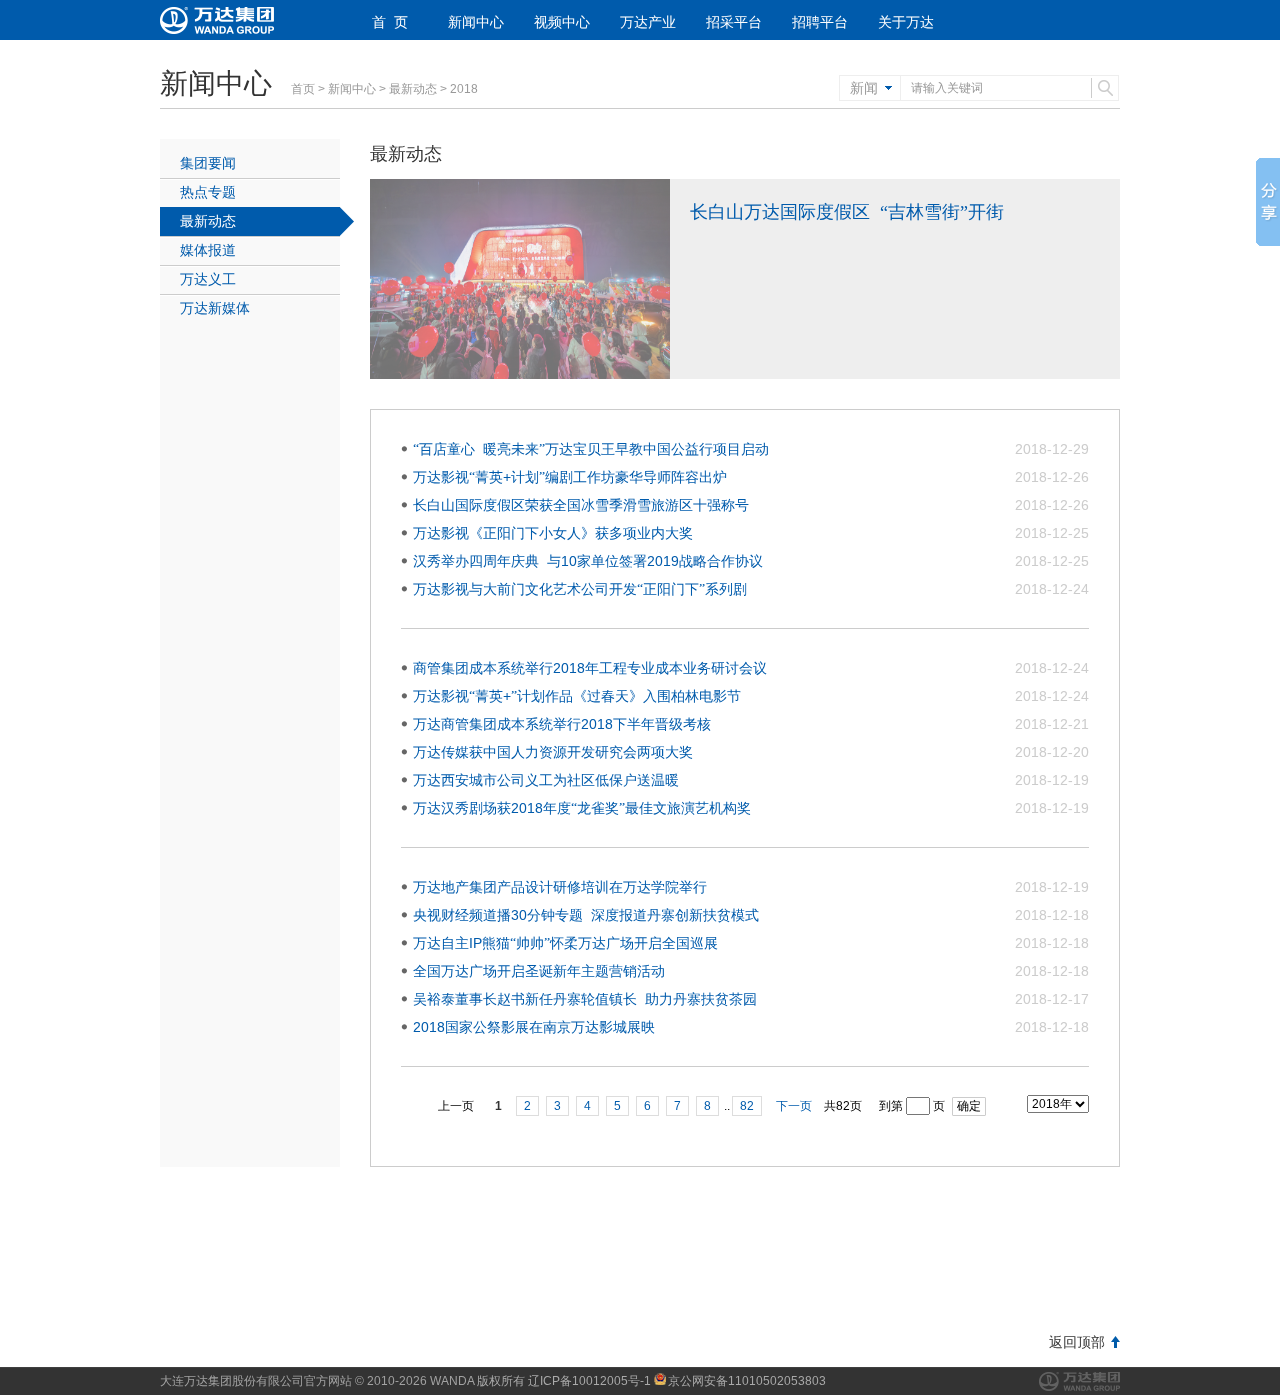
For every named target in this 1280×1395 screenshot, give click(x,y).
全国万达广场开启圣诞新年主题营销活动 (539, 971)
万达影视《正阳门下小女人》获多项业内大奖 (553, 533)
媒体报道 (208, 250)
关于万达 (906, 22)
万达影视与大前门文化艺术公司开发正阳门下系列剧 (580, 589)
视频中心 (562, 22)
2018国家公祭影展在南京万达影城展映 (534, 1027)
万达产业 (648, 22)
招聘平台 (820, 22)
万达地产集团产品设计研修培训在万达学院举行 (560, 887)
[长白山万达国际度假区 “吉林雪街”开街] (520, 375)
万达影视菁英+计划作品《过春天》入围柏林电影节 (577, 696)
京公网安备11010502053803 (747, 1381)
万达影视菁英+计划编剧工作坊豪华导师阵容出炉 (570, 477)
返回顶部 (1077, 1342)
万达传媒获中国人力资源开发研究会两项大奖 (553, 752)
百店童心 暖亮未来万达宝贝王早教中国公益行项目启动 (591, 449)
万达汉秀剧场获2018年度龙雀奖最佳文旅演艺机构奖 (582, 808)
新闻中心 (476, 22)
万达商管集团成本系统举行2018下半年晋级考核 (562, 724)
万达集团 (1079, 1381)
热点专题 (208, 192)
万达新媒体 (215, 308)
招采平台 (734, 22)
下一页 (794, 1106)
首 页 (390, 22)
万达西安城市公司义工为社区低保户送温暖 (546, 780)
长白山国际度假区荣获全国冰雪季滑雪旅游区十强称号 (581, 505)
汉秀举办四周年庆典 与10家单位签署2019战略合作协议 (588, 561)
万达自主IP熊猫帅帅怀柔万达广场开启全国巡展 (565, 943)
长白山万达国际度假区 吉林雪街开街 (847, 212)
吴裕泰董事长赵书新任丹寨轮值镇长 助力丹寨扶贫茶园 (585, 999)
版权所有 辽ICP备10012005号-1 (564, 1381)
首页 (303, 89)
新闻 (864, 88)
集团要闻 (208, 163)
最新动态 (413, 89)
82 (747, 1106)
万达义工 (208, 279)
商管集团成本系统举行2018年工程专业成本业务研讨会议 (590, 668)
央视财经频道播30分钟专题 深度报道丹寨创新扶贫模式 (586, 915)
